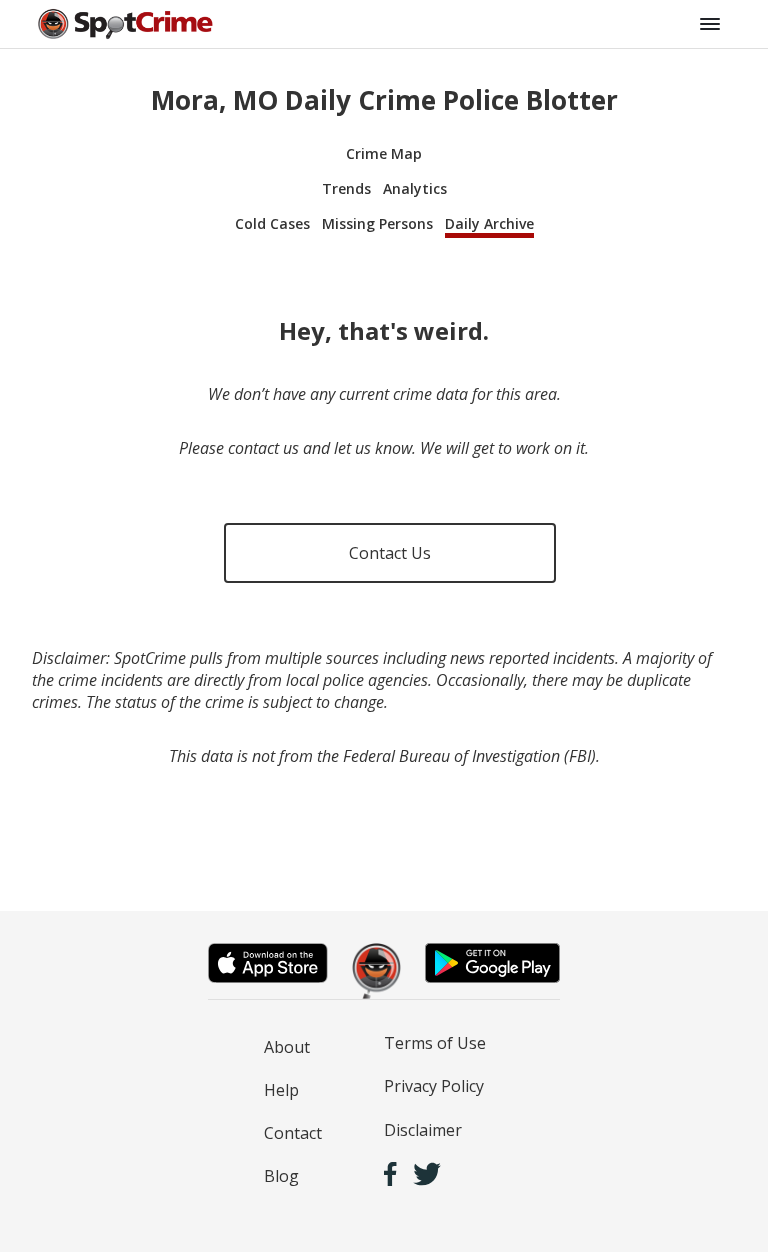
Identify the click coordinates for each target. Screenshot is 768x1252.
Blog (281, 1176)
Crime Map (384, 153)
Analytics (415, 188)
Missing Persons (377, 223)
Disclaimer (423, 1130)
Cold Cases (272, 223)
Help (281, 1090)
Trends (346, 188)
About (287, 1047)
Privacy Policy (434, 1086)
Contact (293, 1133)
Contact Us (390, 553)
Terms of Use (435, 1043)
